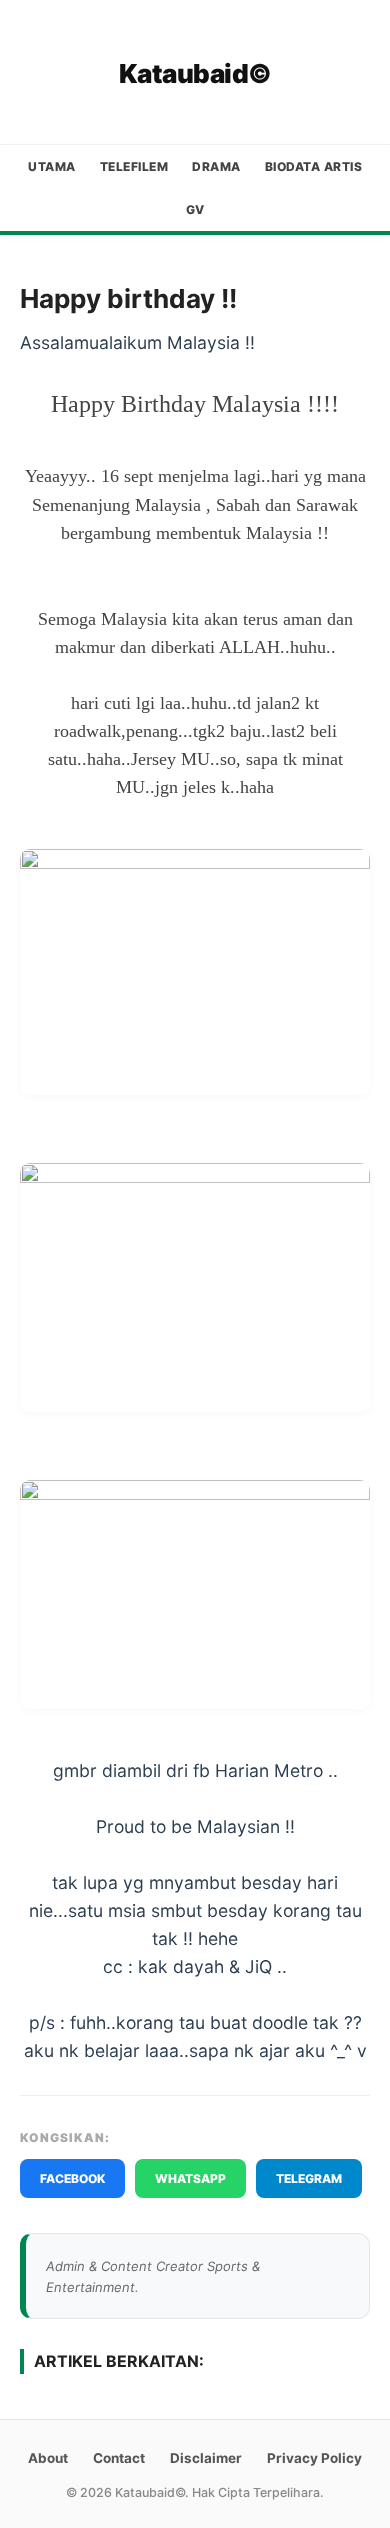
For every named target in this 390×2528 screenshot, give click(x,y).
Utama (52, 166)
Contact (119, 2458)
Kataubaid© (195, 73)
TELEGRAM (309, 2178)
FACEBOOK (72, 2178)
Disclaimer (206, 2458)
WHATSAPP (190, 2178)
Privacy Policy (314, 2458)
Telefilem (134, 166)
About (48, 2458)
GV (195, 209)
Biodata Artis (314, 166)
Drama (216, 166)
